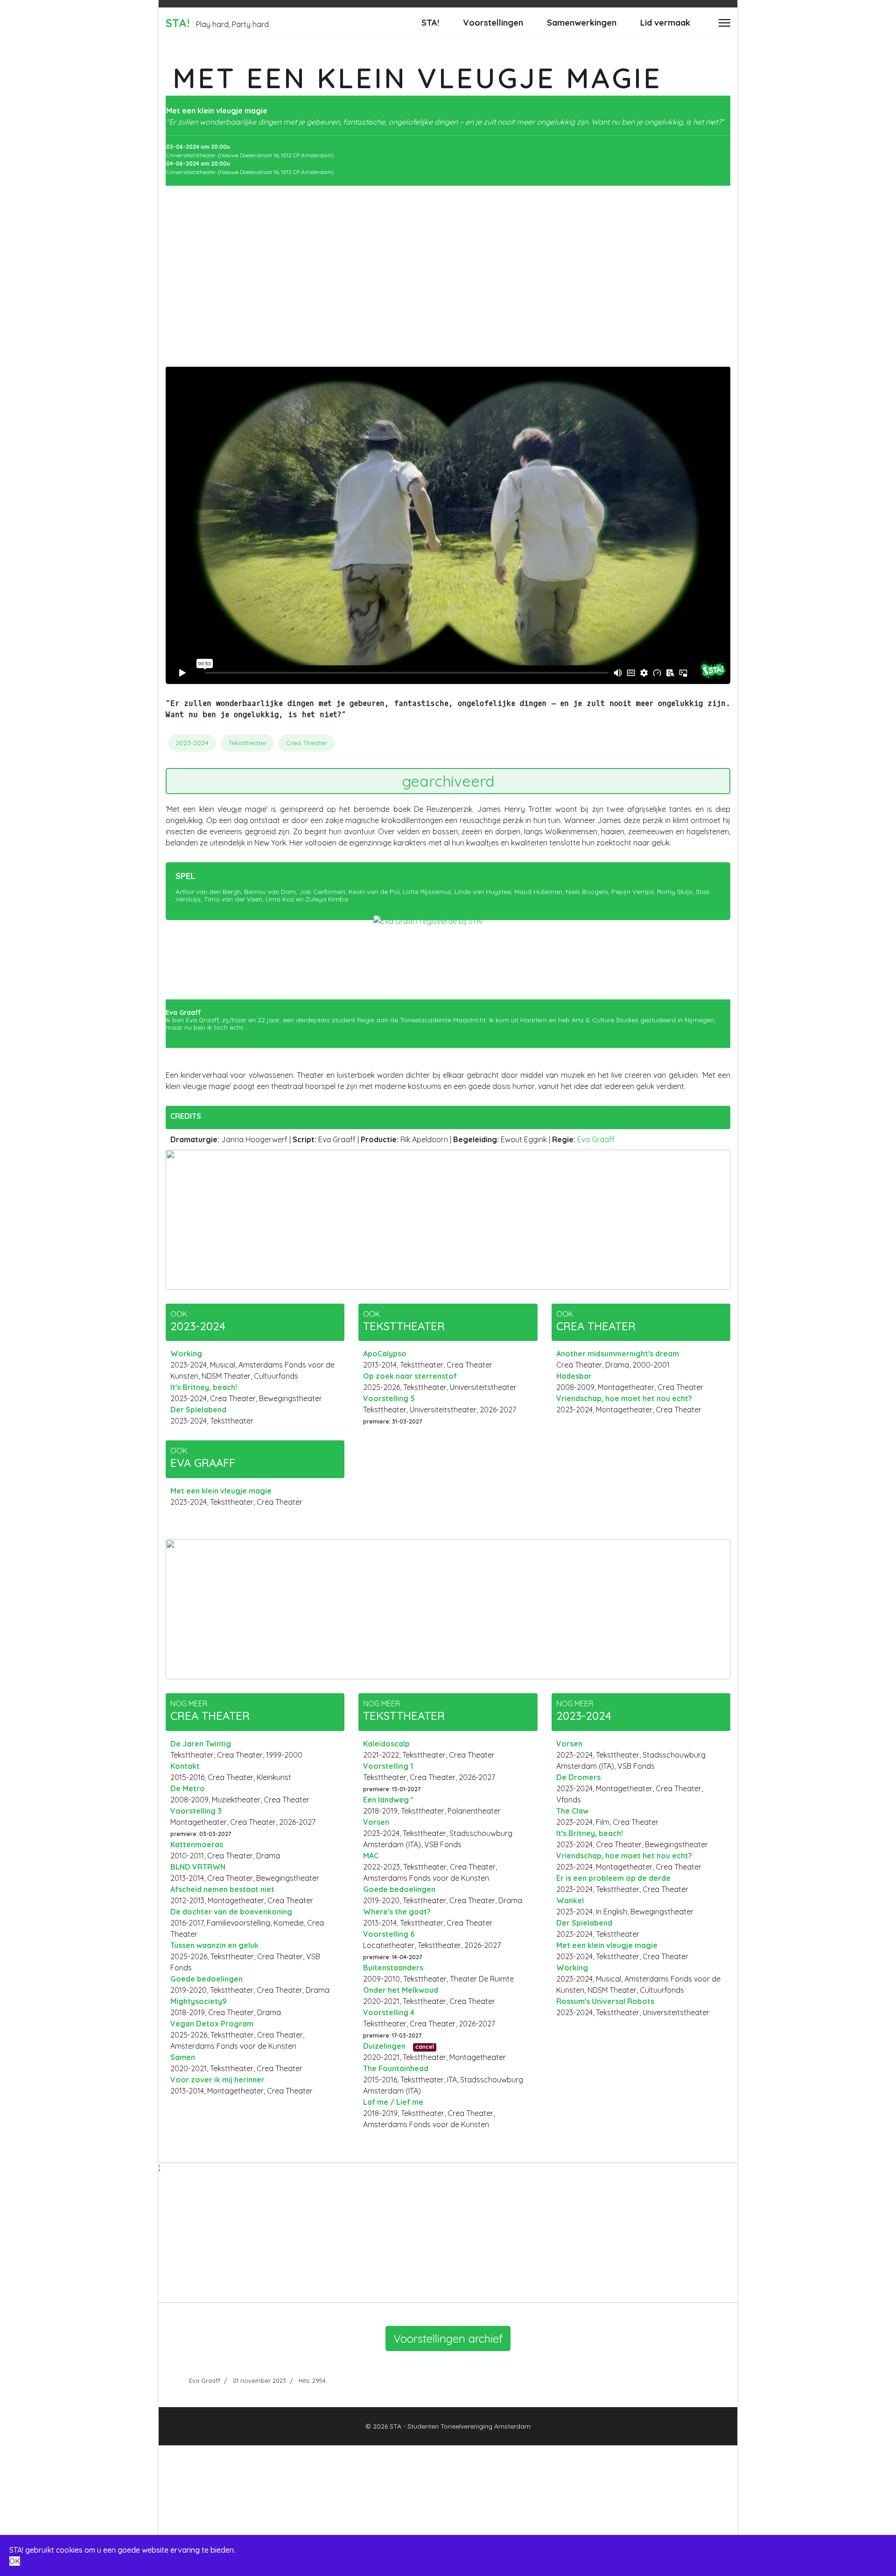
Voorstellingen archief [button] (448, 2339)
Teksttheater (247, 743)
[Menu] (724, 23)
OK (15, 2561)
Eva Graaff (596, 1139)
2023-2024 (192, 743)
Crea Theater (307, 743)
